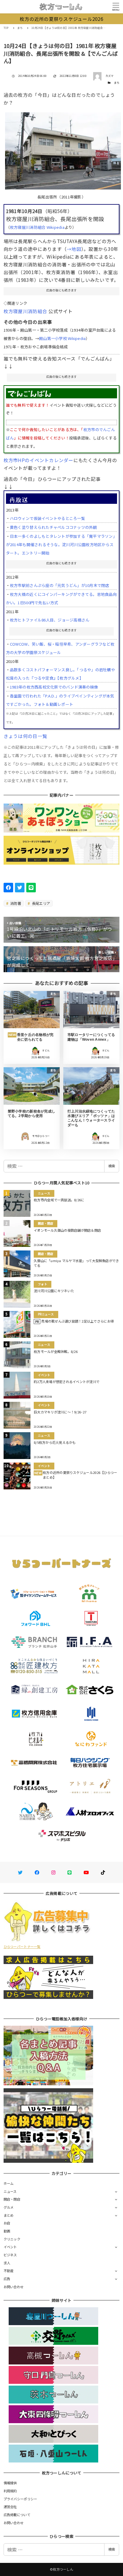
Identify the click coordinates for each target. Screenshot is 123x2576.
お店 (7, 2223)
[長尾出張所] (63, 149)
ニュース (10, 2191)
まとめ (9, 2215)
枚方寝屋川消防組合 (25, 311)
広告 (7, 2279)
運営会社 (10, 2507)
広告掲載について (17, 2515)
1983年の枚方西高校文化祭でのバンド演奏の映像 (54, 687)
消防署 (15, 903)
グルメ (9, 2207)
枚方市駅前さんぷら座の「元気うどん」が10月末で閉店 (60, 585)
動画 (7, 2231)
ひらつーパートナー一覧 (22, 1946)
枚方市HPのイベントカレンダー (39, 460)
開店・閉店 (12, 2199)
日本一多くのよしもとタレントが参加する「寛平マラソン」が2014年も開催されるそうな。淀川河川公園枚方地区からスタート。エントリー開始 (61, 544)
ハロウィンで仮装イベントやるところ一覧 (47, 518)
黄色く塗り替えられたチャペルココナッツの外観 (53, 527)
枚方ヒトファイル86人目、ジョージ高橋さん (50, 620)
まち (117, 83)
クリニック (12, 2239)
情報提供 (10, 2483)
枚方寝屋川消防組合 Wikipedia (37, 227)
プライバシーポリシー (20, 2499)
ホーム (9, 2183)
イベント (10, 2247)
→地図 (74, 249)
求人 (7, 2263)
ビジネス (10, 2255)
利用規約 (10, 2491)
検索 (112, 1166)
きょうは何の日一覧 (25, 736)
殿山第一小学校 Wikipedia (62, 338)
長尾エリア (41, 903)
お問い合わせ (14, 2287)
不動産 (9, 2271)
